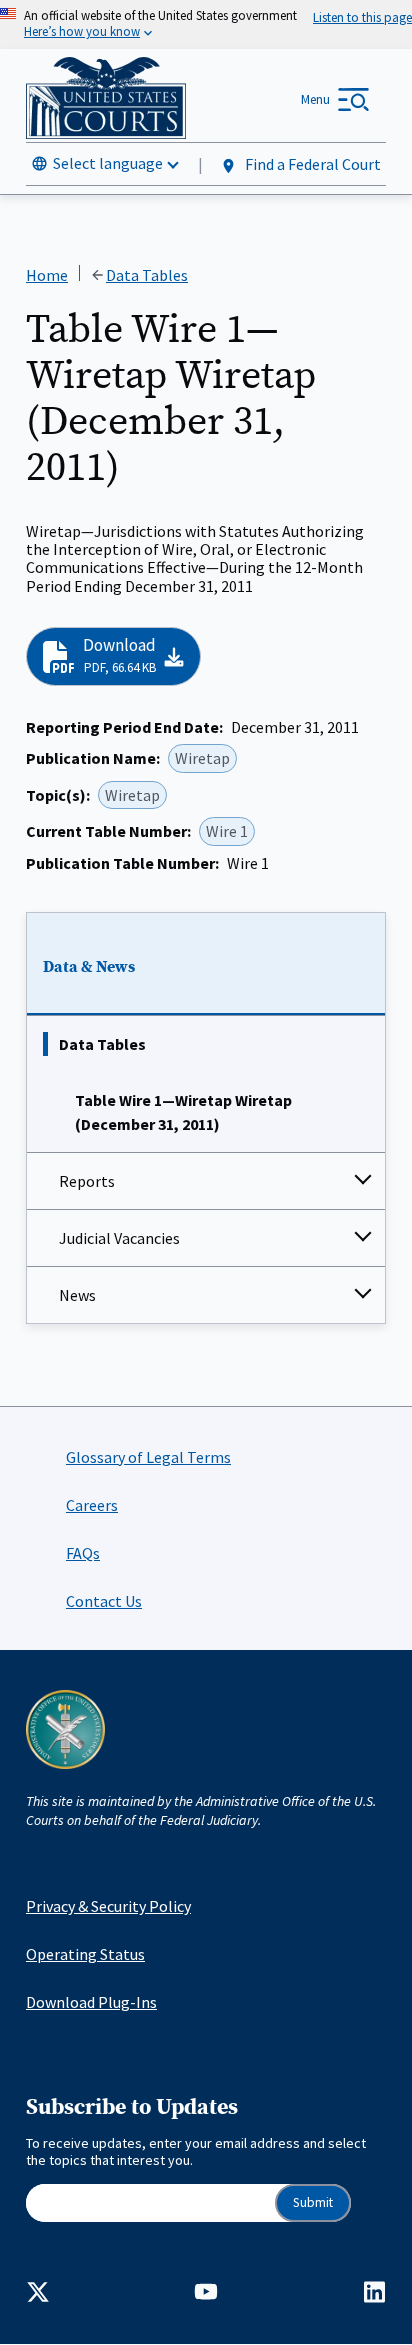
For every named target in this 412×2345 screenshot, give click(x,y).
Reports (87, 1181)
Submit (313, 2202)
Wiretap (202, 758)
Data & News (89, 967)
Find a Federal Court (311, 164)
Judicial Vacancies (119, 1238)
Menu (315, 99)
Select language (108, 163)
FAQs (83, 1553)
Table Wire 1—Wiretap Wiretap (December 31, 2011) (183, 1112)
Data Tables (102, 1044)
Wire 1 (227, 831)
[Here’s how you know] (206, 24)
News (77, 1295)
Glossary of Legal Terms (148, 1457)
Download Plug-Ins (91, 2002)
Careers (92, 1505)
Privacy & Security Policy (108, 1906)
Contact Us (104, 1601)
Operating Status (85, 1954)
